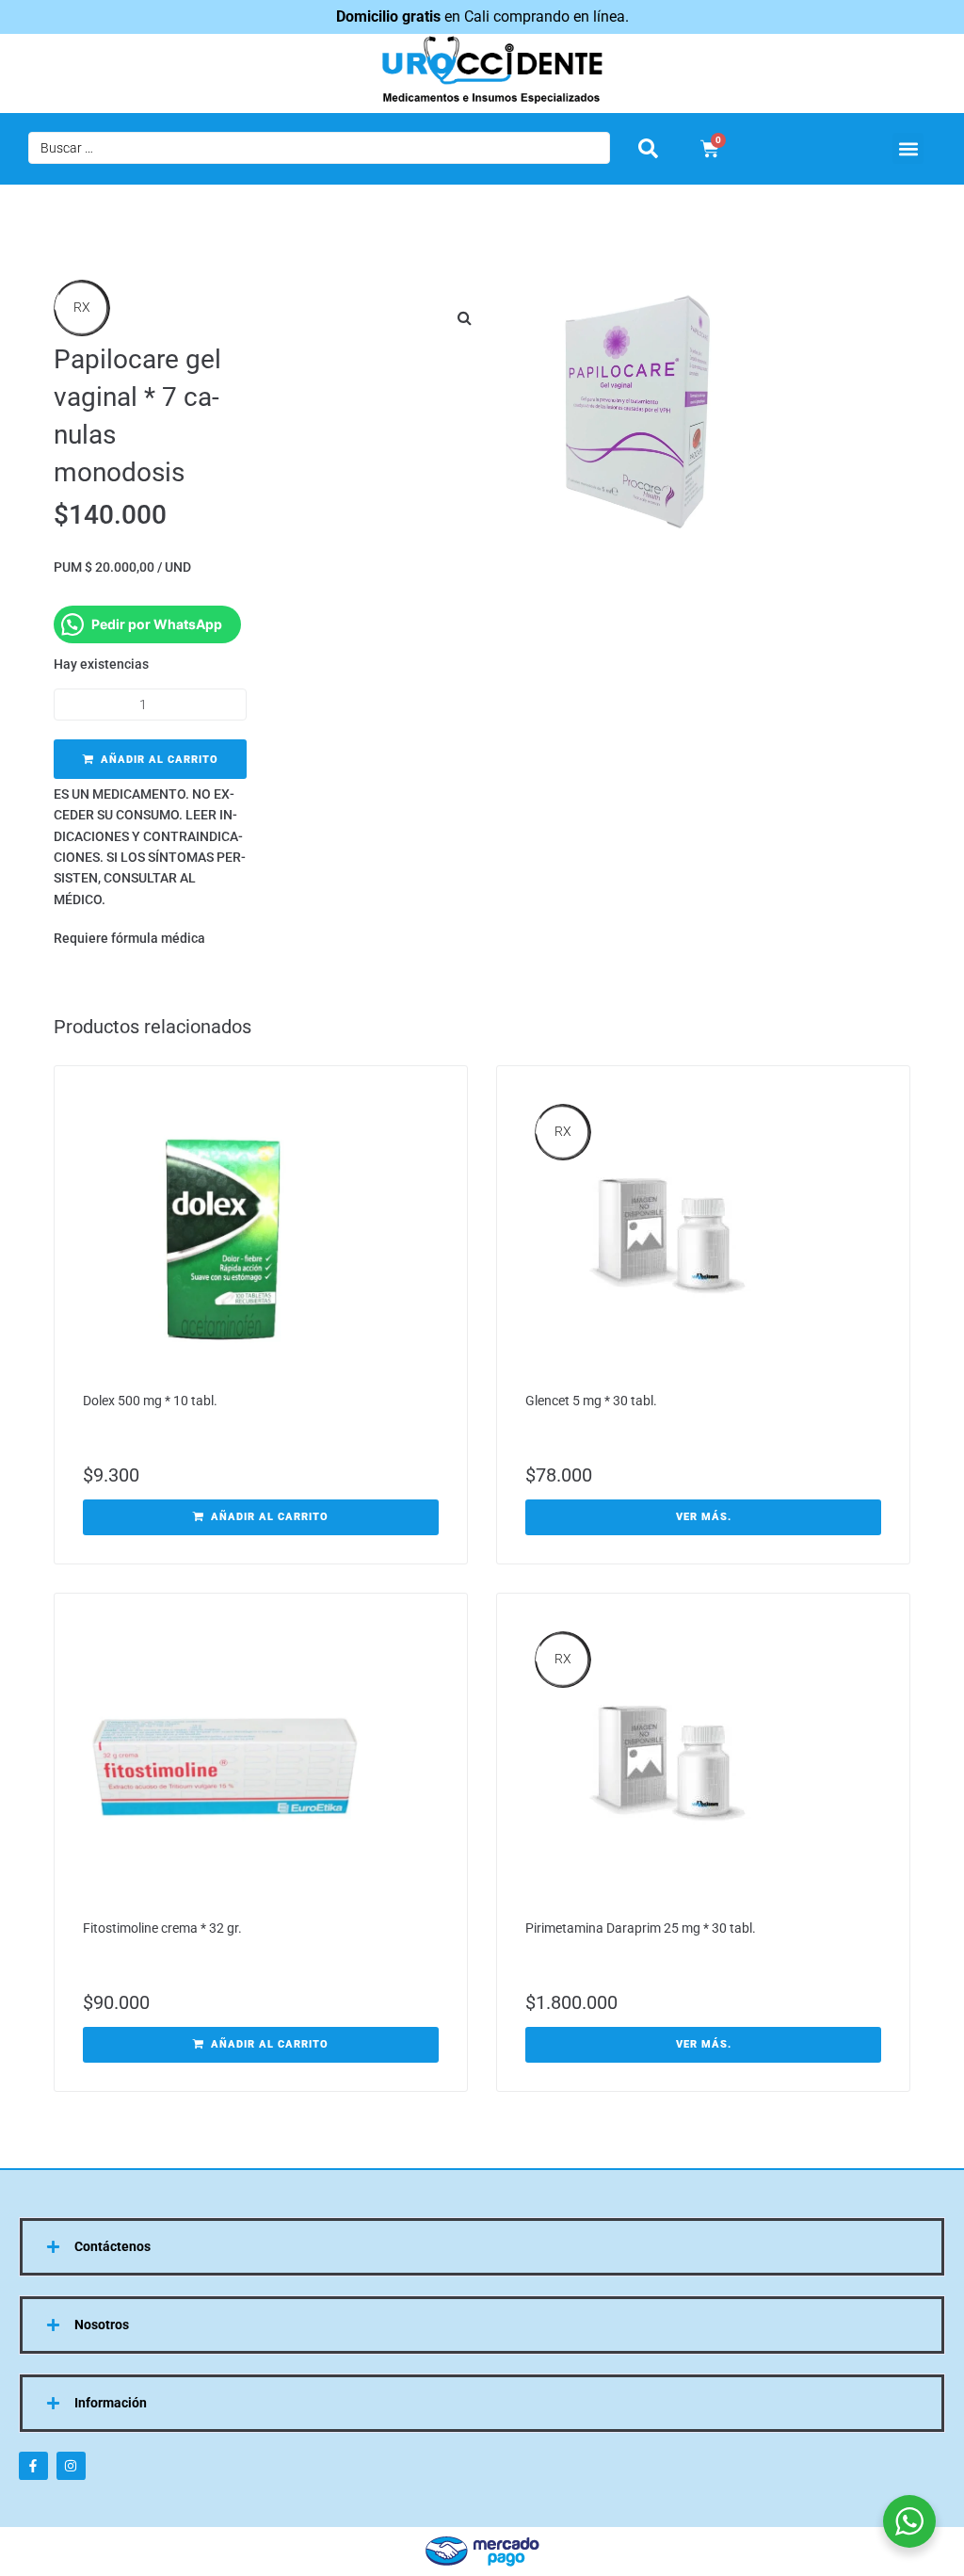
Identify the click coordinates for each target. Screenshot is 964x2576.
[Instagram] (71, 2466)
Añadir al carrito (160, 760)
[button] (908, 148)
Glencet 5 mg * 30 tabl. (591, 1401)
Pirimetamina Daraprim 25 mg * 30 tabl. (641, 1928)
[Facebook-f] (33, 2466)
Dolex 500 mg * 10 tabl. (150, 1401)
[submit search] (648, 148)
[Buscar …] (319, 148)
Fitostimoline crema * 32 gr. (162, 1928)
